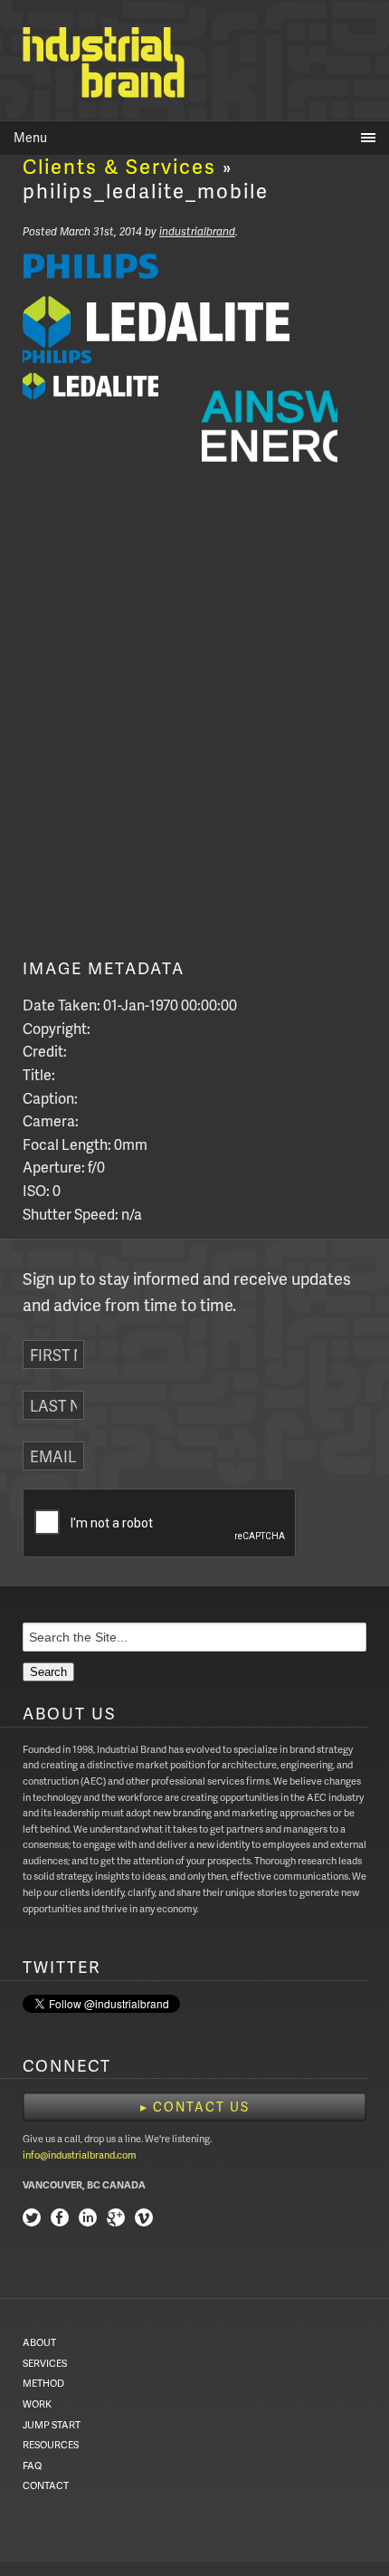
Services (45, 2363)
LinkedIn (88, 2220)
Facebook (60, 2220)
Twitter (32, 2220)
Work (37, 2404)
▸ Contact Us (195, 2107)
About (39, 2342)
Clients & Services (119, 166)
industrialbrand (197, 231)
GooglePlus (116, 2220)
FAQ (32, 2465)
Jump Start (52, 2424)
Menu (30, 137)
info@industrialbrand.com (80, 2155)
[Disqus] (194, 730)
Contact (46, 2485)
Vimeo (144, 2220)
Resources (51, 2444)
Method (43, 2383)
